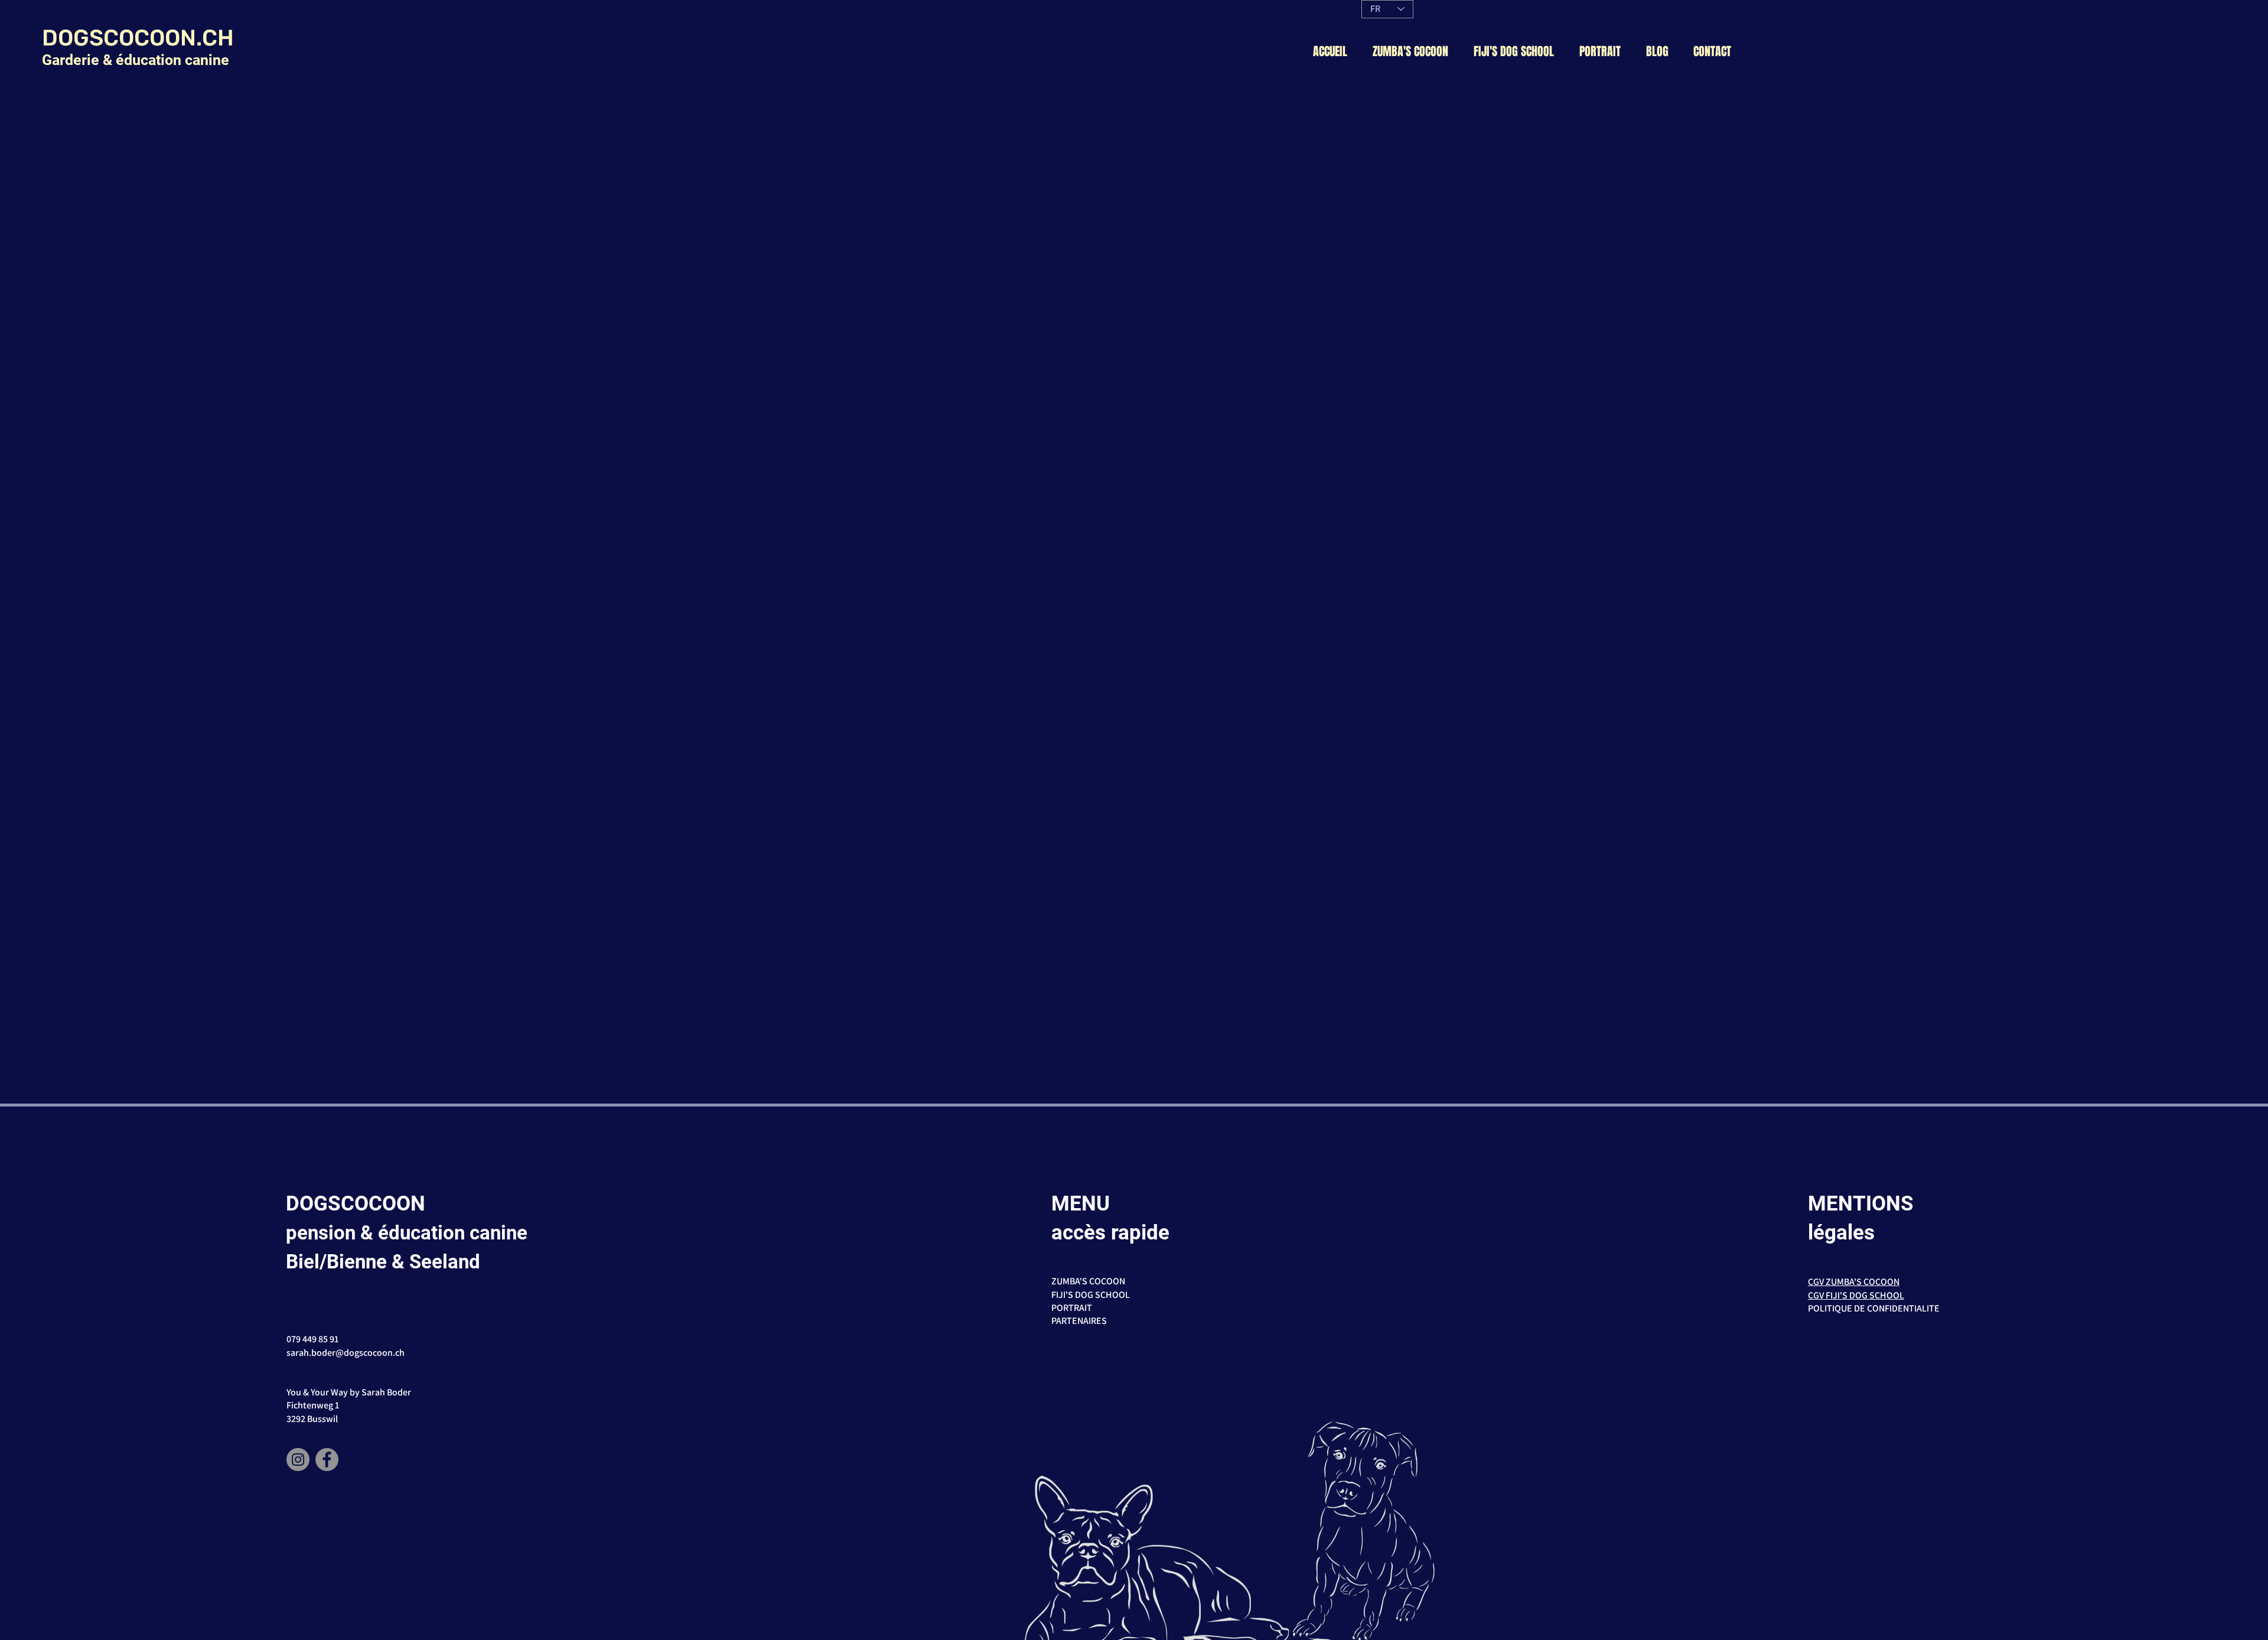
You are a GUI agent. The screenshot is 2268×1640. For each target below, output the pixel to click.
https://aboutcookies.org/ (1008, 641)
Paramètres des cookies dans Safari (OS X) (1056, 879)
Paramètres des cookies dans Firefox (1045, 839)
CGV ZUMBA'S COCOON (1854, 1282)
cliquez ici (1080, 561)
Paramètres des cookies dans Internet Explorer (1065, 853)
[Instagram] (298, 1460)
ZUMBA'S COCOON (1088, 1281)
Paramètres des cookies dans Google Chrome (1062, 866)
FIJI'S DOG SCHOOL (1091, 1295)
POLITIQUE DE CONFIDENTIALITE (1874, 1308)
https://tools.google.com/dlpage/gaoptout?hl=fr (1053, 972)
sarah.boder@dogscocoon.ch (346, 1353)
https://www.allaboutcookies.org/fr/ (1150, 641)
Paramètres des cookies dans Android (1047, 905)
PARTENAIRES (1079, 1321)
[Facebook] (327, 1460)
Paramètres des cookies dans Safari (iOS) (1054, 892)
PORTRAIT (1072, 1308)
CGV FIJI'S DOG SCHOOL (1856, 1295)
